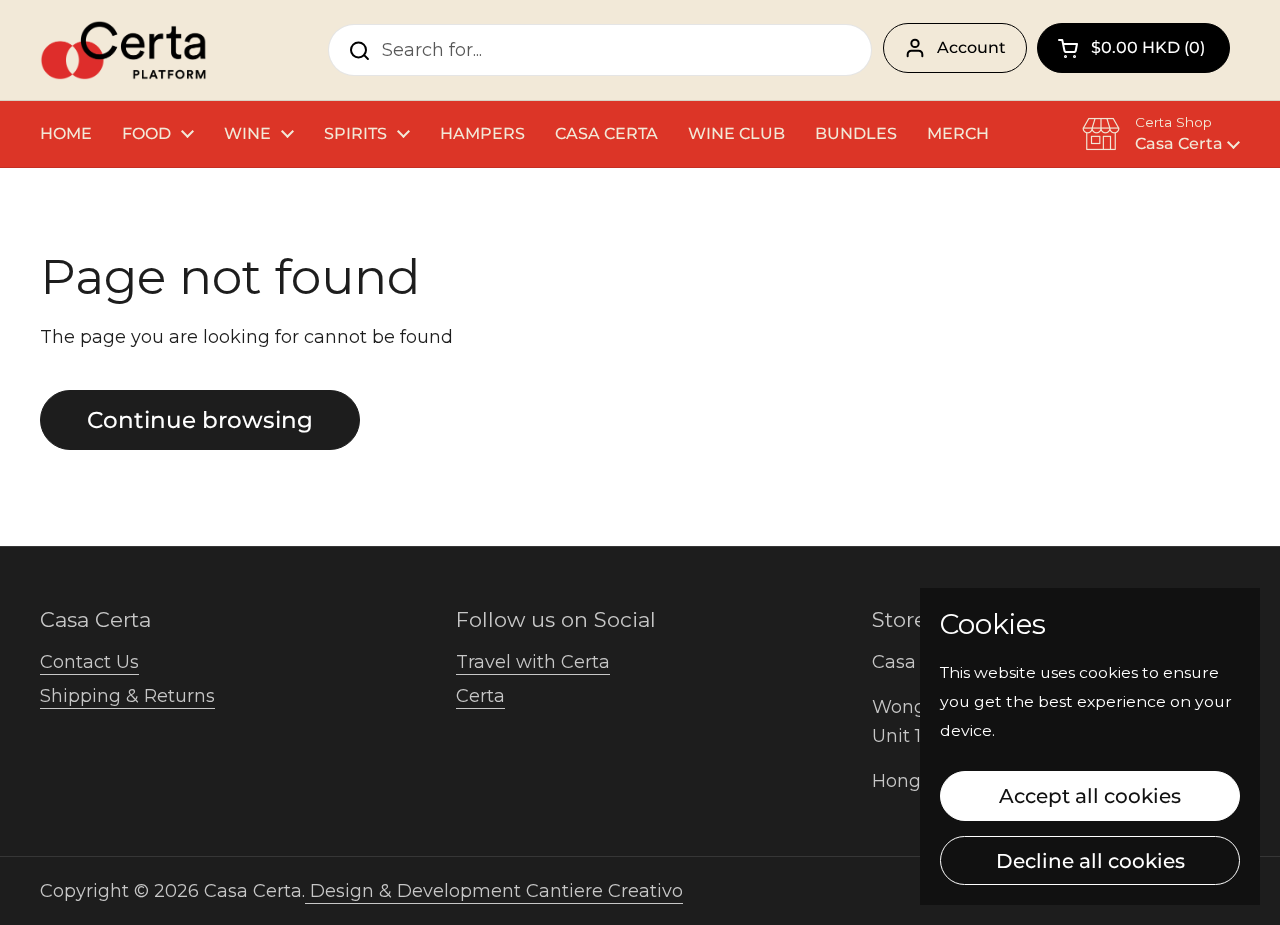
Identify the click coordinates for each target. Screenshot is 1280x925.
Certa (480, 696)
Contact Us (89, 662)
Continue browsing (200, 420)
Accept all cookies (1090, 795)
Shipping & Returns (127, 696)
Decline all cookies (1090, 860)
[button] (1133, 48)
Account (971, 47)
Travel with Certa (533, 662)
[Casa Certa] (123, 50)
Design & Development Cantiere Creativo (494, 891)
